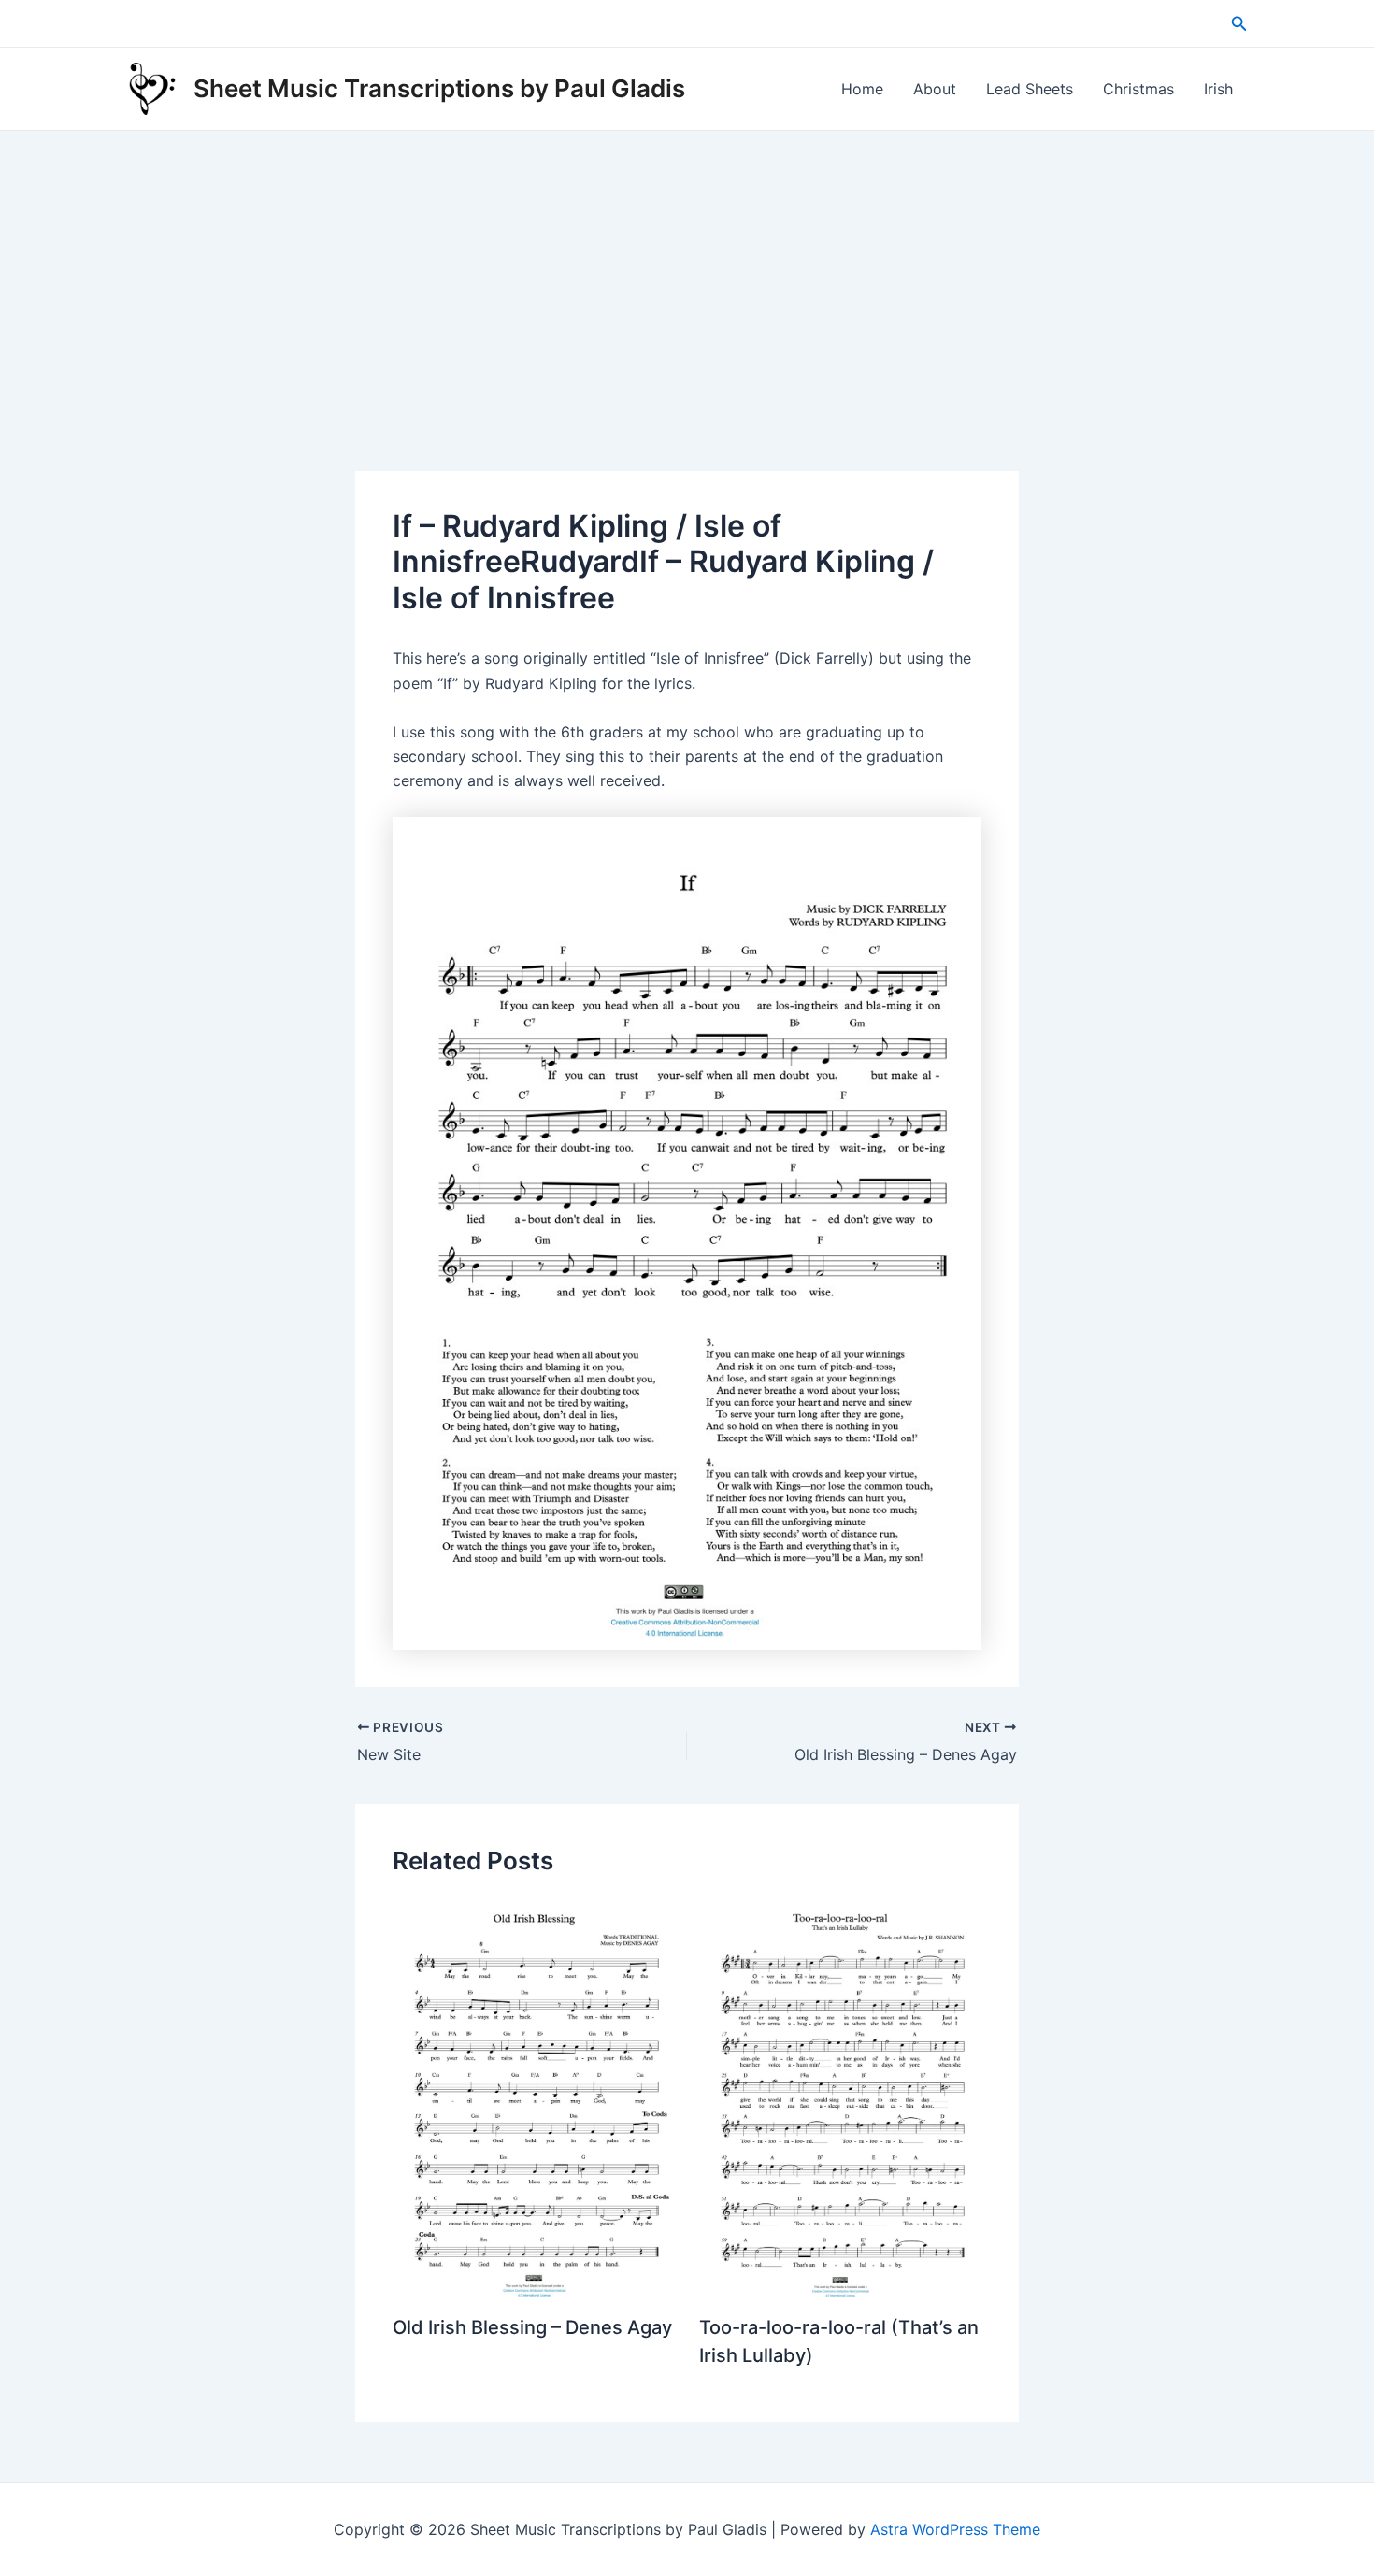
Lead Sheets (1030, 89)
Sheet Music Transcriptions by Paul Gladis (439, 88)
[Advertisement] (687, 271)
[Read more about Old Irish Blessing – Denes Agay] (534, 2097)
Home (862, 89)
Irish (1218, 89)
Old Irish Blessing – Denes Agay (532, 2327)
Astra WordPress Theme (955, 2529)
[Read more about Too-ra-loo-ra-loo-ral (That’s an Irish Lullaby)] (841, 2097)
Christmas (1138, 89)
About (935, 89)
